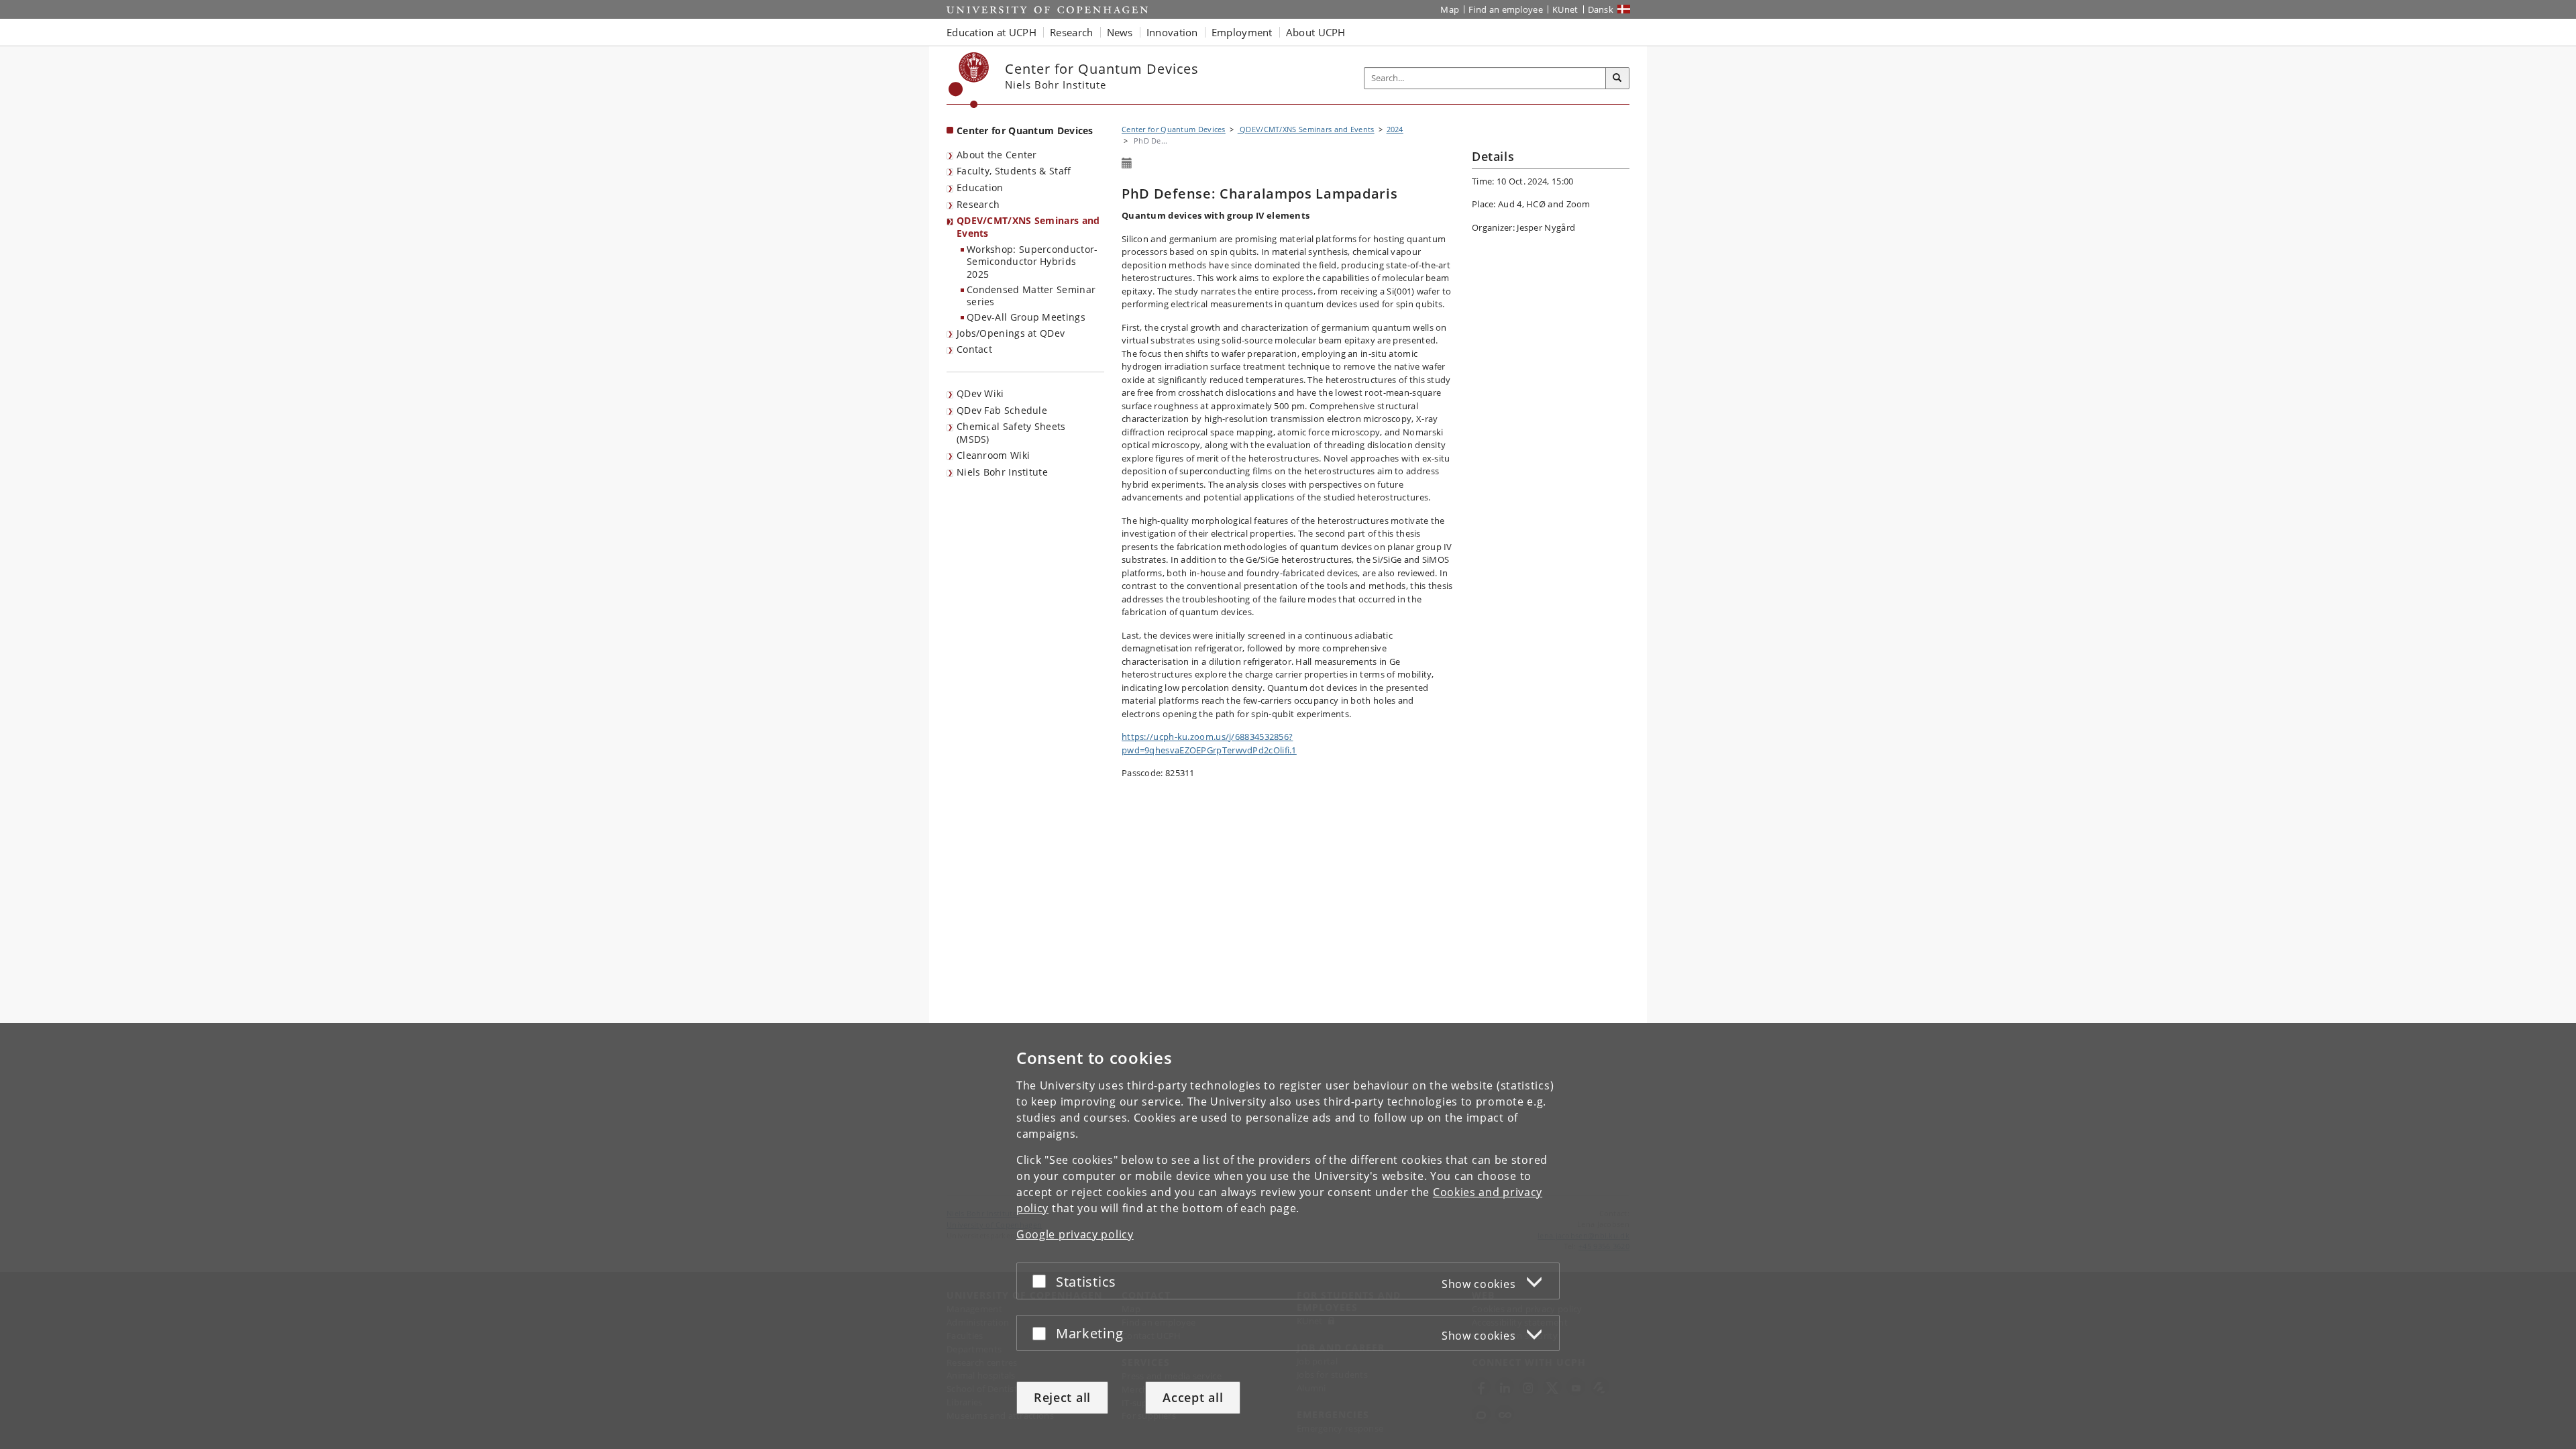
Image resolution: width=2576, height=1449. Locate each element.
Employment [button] (1242, 32)
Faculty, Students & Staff (1014, 171)
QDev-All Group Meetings (1026, 317)
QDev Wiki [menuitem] (980, 393)
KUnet (1565, 9)
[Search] (1617, 78)
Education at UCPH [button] (991, 32)
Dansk (1601, 9)
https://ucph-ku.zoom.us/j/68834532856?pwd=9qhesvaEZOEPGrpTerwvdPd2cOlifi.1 (1209, 743)
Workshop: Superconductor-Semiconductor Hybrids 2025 (1032, 262)
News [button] (1120, 32)
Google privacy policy (1075, 1234)
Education (980, 187)
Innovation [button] (1172, 32)
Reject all (1062, 1397)
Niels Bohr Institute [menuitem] (1002, 472)
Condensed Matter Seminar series (1031, 296)
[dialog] (1288, 1236)
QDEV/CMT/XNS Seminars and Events (1028, 227)
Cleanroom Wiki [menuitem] (993, 455)
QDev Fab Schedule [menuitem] (1002, 410)
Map (1450, 9)
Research (978, 204)
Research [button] (1071, 32)
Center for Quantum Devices (1025, 130)
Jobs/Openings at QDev (1011, 333)
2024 (1395, 129)
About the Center (997, 155)
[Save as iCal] (1127, 164)
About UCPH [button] (1316, 32)
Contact (974, 349)
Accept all (1193, 1397)
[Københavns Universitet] (969, 80)
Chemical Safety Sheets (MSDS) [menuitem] (1011, 433)
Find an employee (1506, 9)
